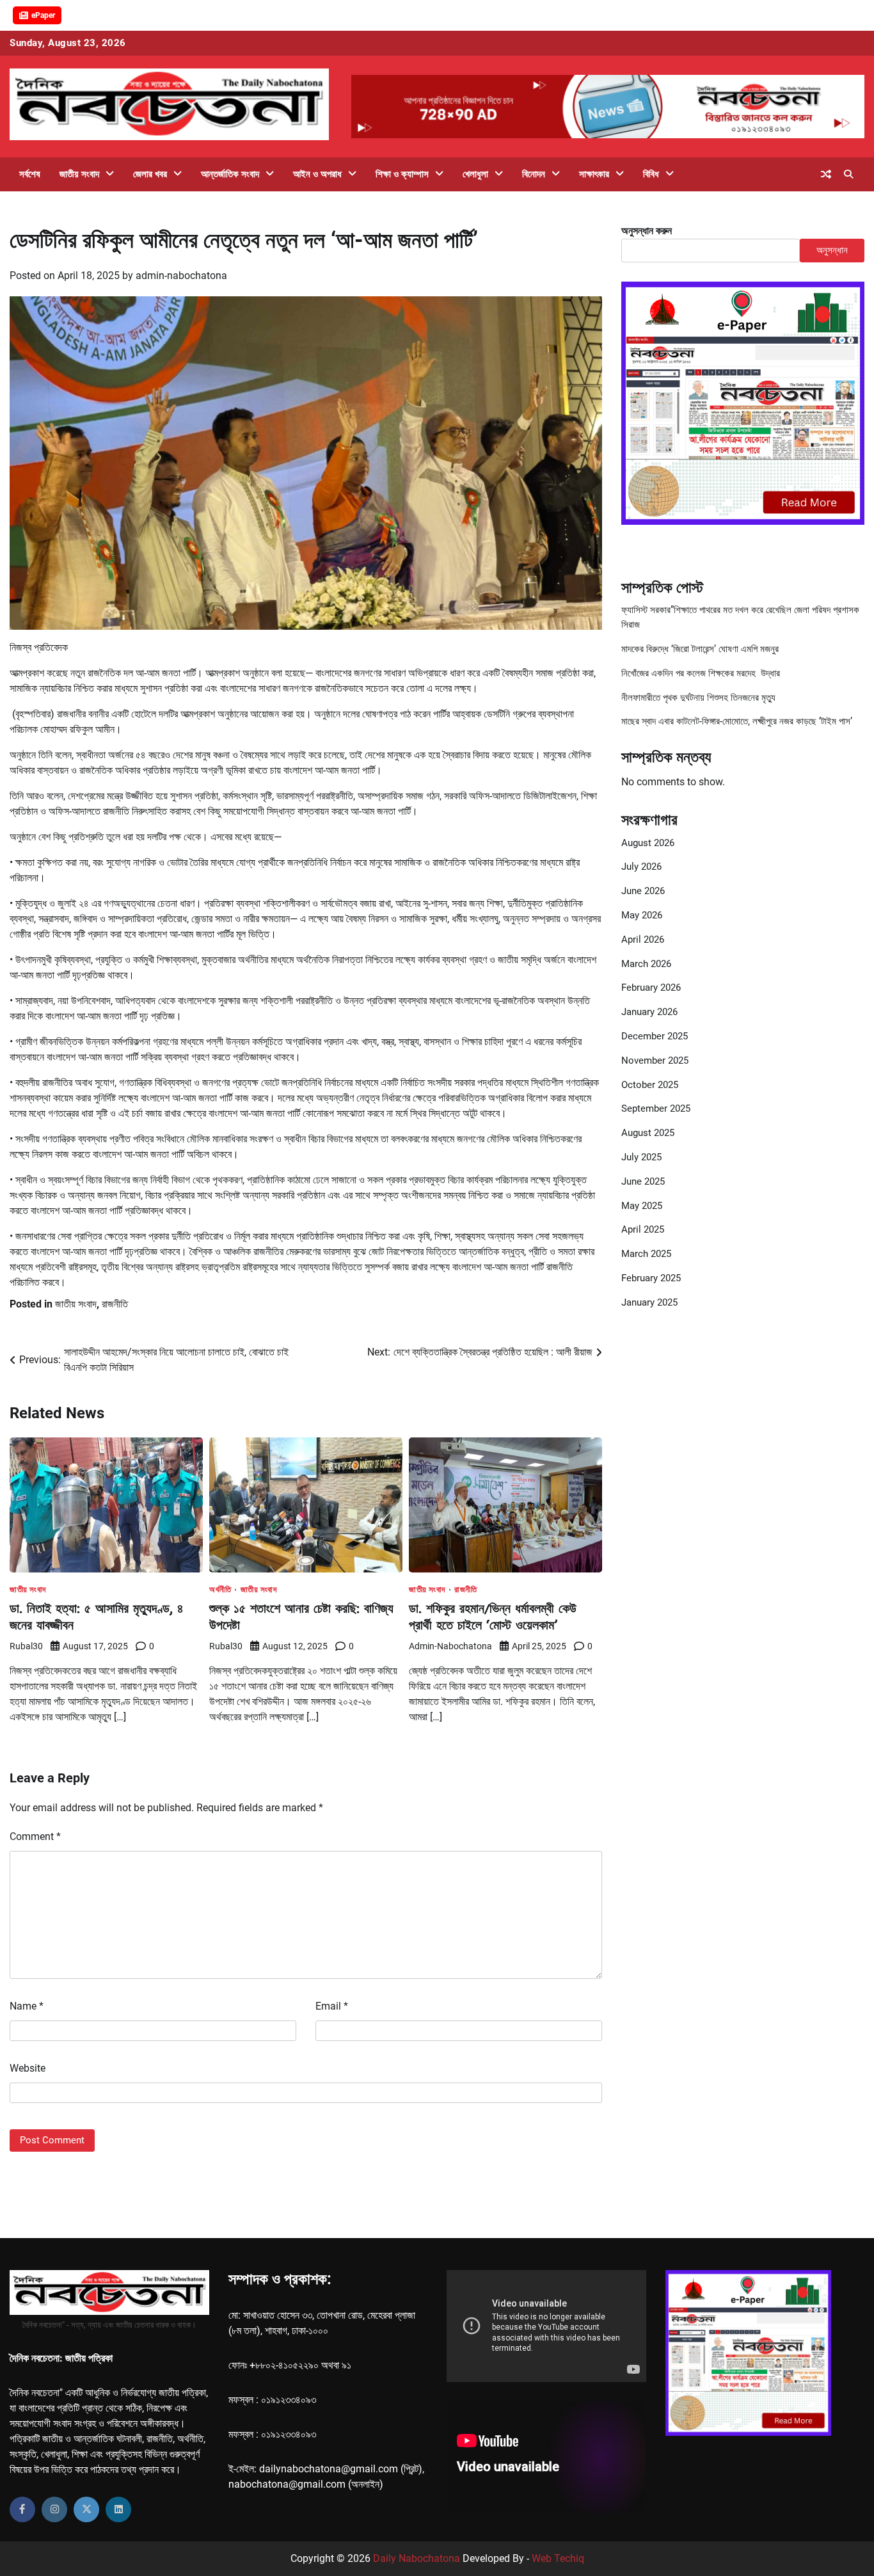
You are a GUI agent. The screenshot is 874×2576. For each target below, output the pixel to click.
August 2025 (648, 1133)
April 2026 (643, 940)
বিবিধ (651, 174)
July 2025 (641, 1157)
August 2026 (648, 843)
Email (332, 2006)
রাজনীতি (115, 1304)
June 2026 (643, 891)
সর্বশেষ (30, 174)
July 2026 (641, 867)
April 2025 (643, 1229)
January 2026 (649, 1012)
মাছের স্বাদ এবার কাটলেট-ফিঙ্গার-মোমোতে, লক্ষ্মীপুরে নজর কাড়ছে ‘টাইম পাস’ (737, 721)
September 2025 (656, 1108)
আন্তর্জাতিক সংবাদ (230, 174)
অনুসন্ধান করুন (647, 231)
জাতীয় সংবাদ (79, 174)
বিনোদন (534, 174)
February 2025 (651, 1278)
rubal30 (26, 1646)
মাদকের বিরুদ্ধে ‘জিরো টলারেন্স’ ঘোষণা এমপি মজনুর (700, 649)
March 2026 (646, 964)
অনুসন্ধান (832, 250)
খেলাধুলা (475, 174)
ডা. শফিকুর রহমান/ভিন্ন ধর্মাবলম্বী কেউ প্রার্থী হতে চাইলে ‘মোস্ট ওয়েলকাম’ (493, 1616)
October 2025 (650, 1085)
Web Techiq (558, 2558)
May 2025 (642, 1206)
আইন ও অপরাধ (317, 174)
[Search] (848, 174)
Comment (35, 1836)
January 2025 (649, 1302)
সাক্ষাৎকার (594, 174)
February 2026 (651, 988)
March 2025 (646, 1254)
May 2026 (642, 915)
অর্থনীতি (220, 1589)
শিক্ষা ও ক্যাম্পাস (402, 174)
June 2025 (643, 1181)
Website (28, 2068)
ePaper (43, 15)
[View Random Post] (826, 174)
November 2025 (655, 1060)
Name (27, 2006)
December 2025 (655, 1036)
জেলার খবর (150, 174)
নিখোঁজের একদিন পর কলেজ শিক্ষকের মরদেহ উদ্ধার (701, 673)
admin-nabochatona (181, 276)
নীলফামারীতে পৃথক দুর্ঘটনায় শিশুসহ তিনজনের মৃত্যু (698, 698)
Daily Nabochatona (417, 2558)
